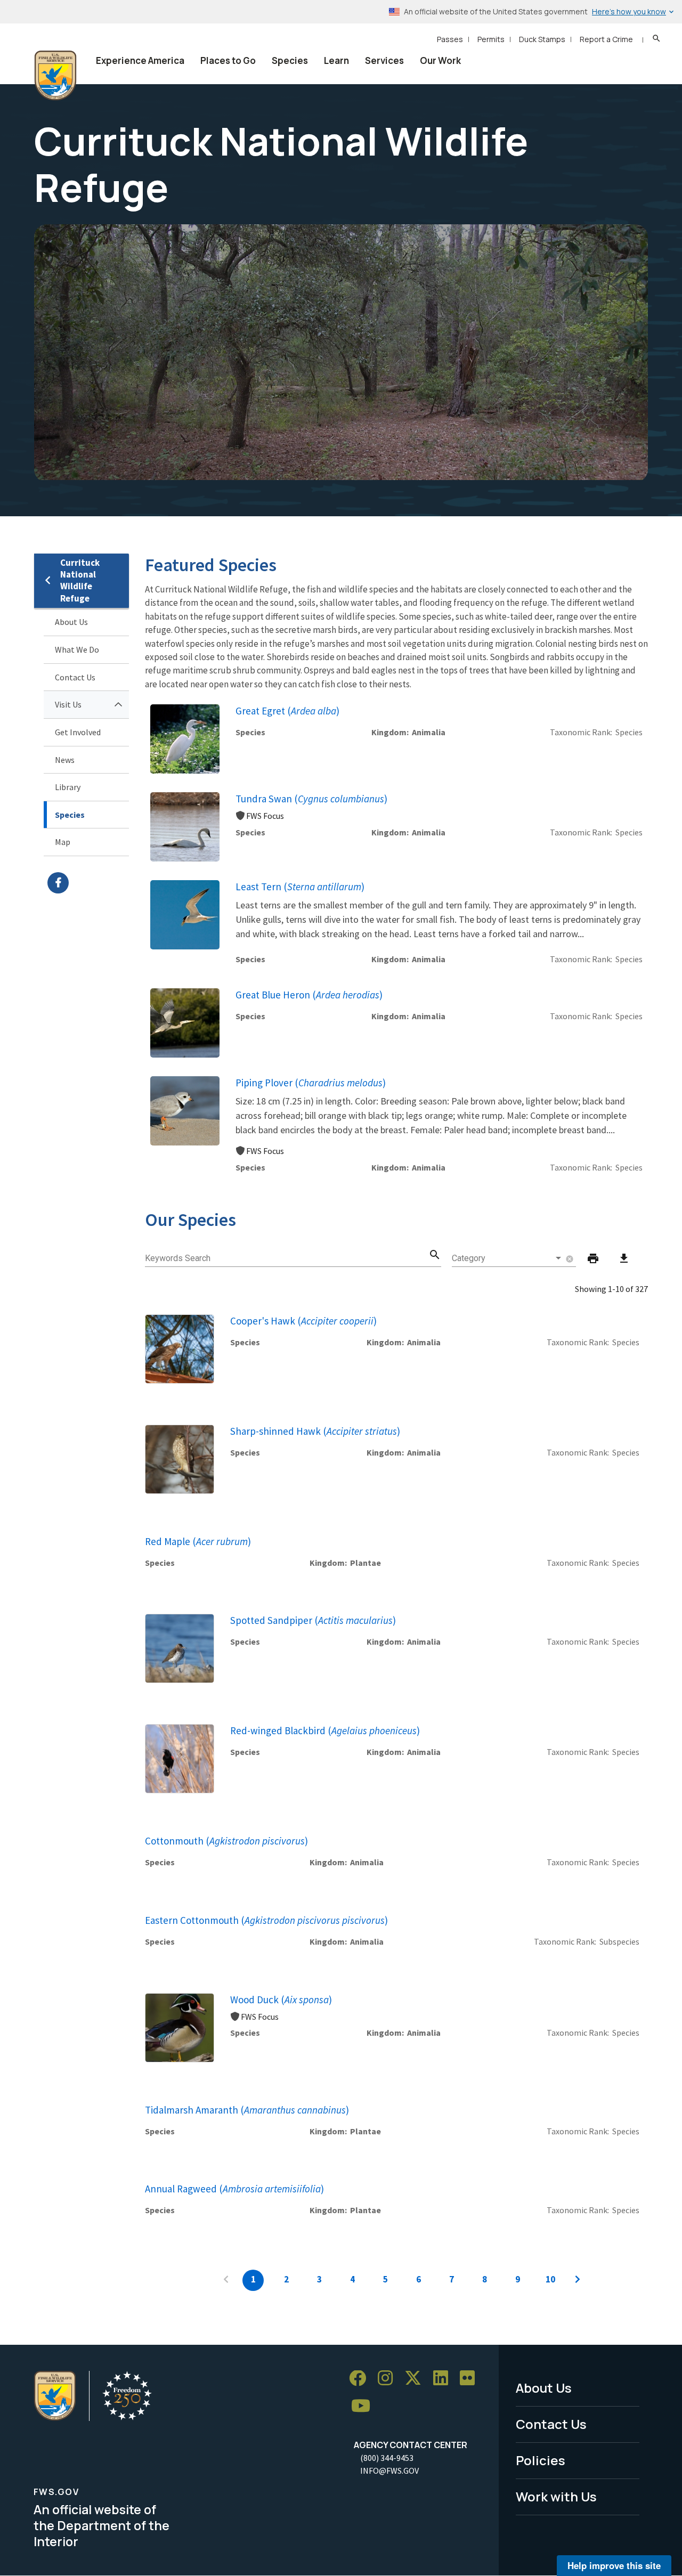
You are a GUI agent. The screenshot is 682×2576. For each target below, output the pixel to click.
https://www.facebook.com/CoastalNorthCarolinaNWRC (88, 883)
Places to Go (228, 60)
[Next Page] (578, 2280)
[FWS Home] (55, 76)
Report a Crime (606, 39)
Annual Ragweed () (234, 2189)
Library (68, 787)
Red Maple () (198, 1541)
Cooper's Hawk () (303, 1321)
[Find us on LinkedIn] (444, 2379)
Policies (541, 2460)
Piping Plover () (311, 1083)
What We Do (77, 649)
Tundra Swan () (311, 799)
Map (63, 842)
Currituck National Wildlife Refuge (80, 580)
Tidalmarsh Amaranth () (247, 2110)
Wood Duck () (281, 2000)
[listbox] (508, 1258)
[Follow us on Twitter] (417, 2379)
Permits (491, 39)
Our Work (440, 60)
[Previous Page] (226, 2280)
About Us (71, 622)
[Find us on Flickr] (471, 2379)
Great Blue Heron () (309, 995)
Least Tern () (300, 887)
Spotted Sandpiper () (313, 1620)
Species (290, 60)
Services (384, 60)
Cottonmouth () (226, 1841)
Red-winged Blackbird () (325, 1730)
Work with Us (556, 2496)
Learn (336, 60)
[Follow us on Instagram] (389, 2379)
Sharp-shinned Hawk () (315, 1431)
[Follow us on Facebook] (361, 2379)
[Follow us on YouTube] (364, 2406)
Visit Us (68, 704)
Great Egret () (287, 711)
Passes (450, 39)
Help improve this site (614, 2565)
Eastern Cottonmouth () (266, 1920)
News (65, 760)
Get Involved (78, 732)
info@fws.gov (389, 2471)
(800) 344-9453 (387, 2458)
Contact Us (75, 677)
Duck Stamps (542, 39)
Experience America (140, 60)
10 (550, 2279)
